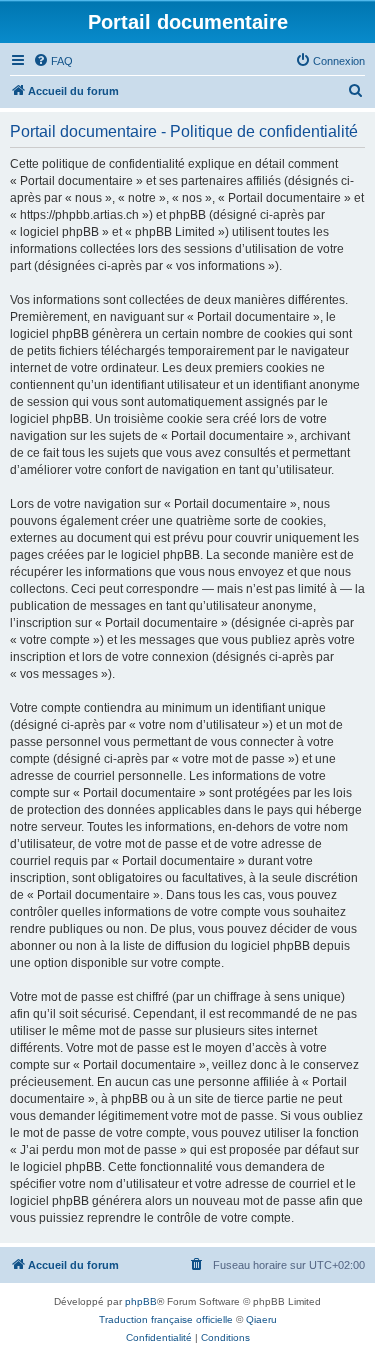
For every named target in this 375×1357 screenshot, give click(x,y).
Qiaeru (261, 1319)
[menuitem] (53, 61)
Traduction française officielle (166, 1319)
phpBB (141, 1301)
